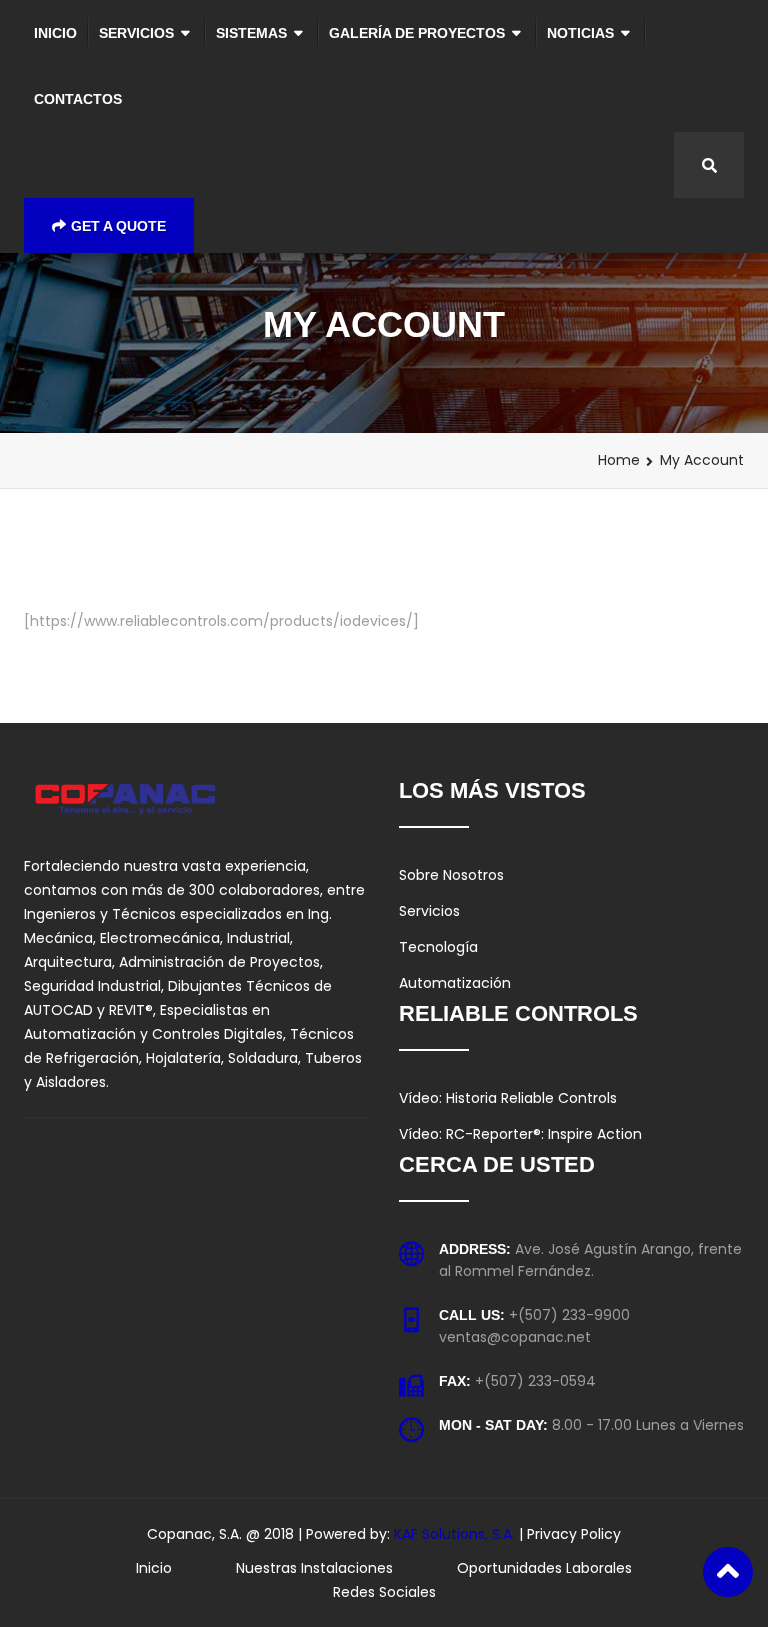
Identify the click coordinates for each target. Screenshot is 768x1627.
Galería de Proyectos (417, 33)
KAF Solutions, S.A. (456, 1534)
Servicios (136, 33)
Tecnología (438, 947)
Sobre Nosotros (451, 875)
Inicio (55, 33)
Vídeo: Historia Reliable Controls (508, 1098)
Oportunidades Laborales (544, 1568)
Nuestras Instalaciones (314, 1568)
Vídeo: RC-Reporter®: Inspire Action (520, 1134)
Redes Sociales (384, 1592)
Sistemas (251, 33)
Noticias (580, 33)
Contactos (78, 99)
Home (619, 460)
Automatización (455, 983)
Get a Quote (118, 226)
